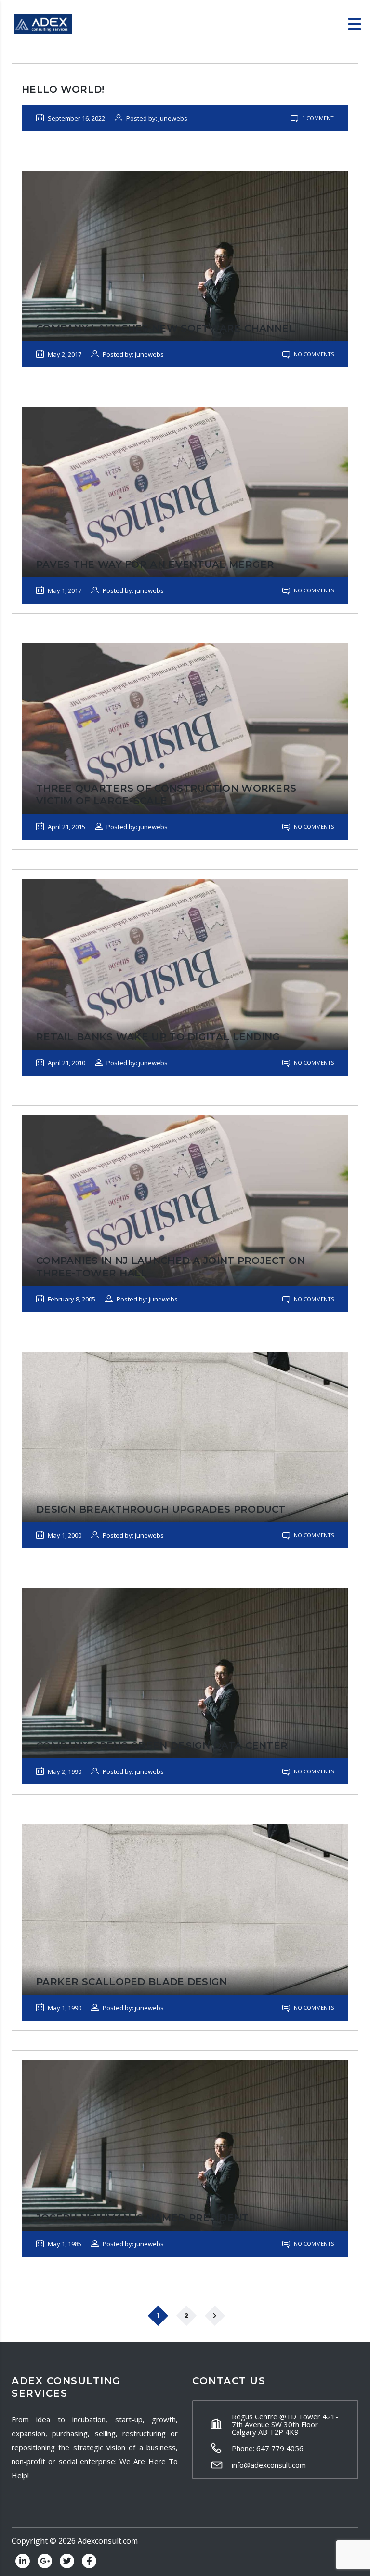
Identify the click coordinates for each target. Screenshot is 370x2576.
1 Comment (317, 118)
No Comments (313, 354)
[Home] (43, 24)
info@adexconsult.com (269, 2465)
